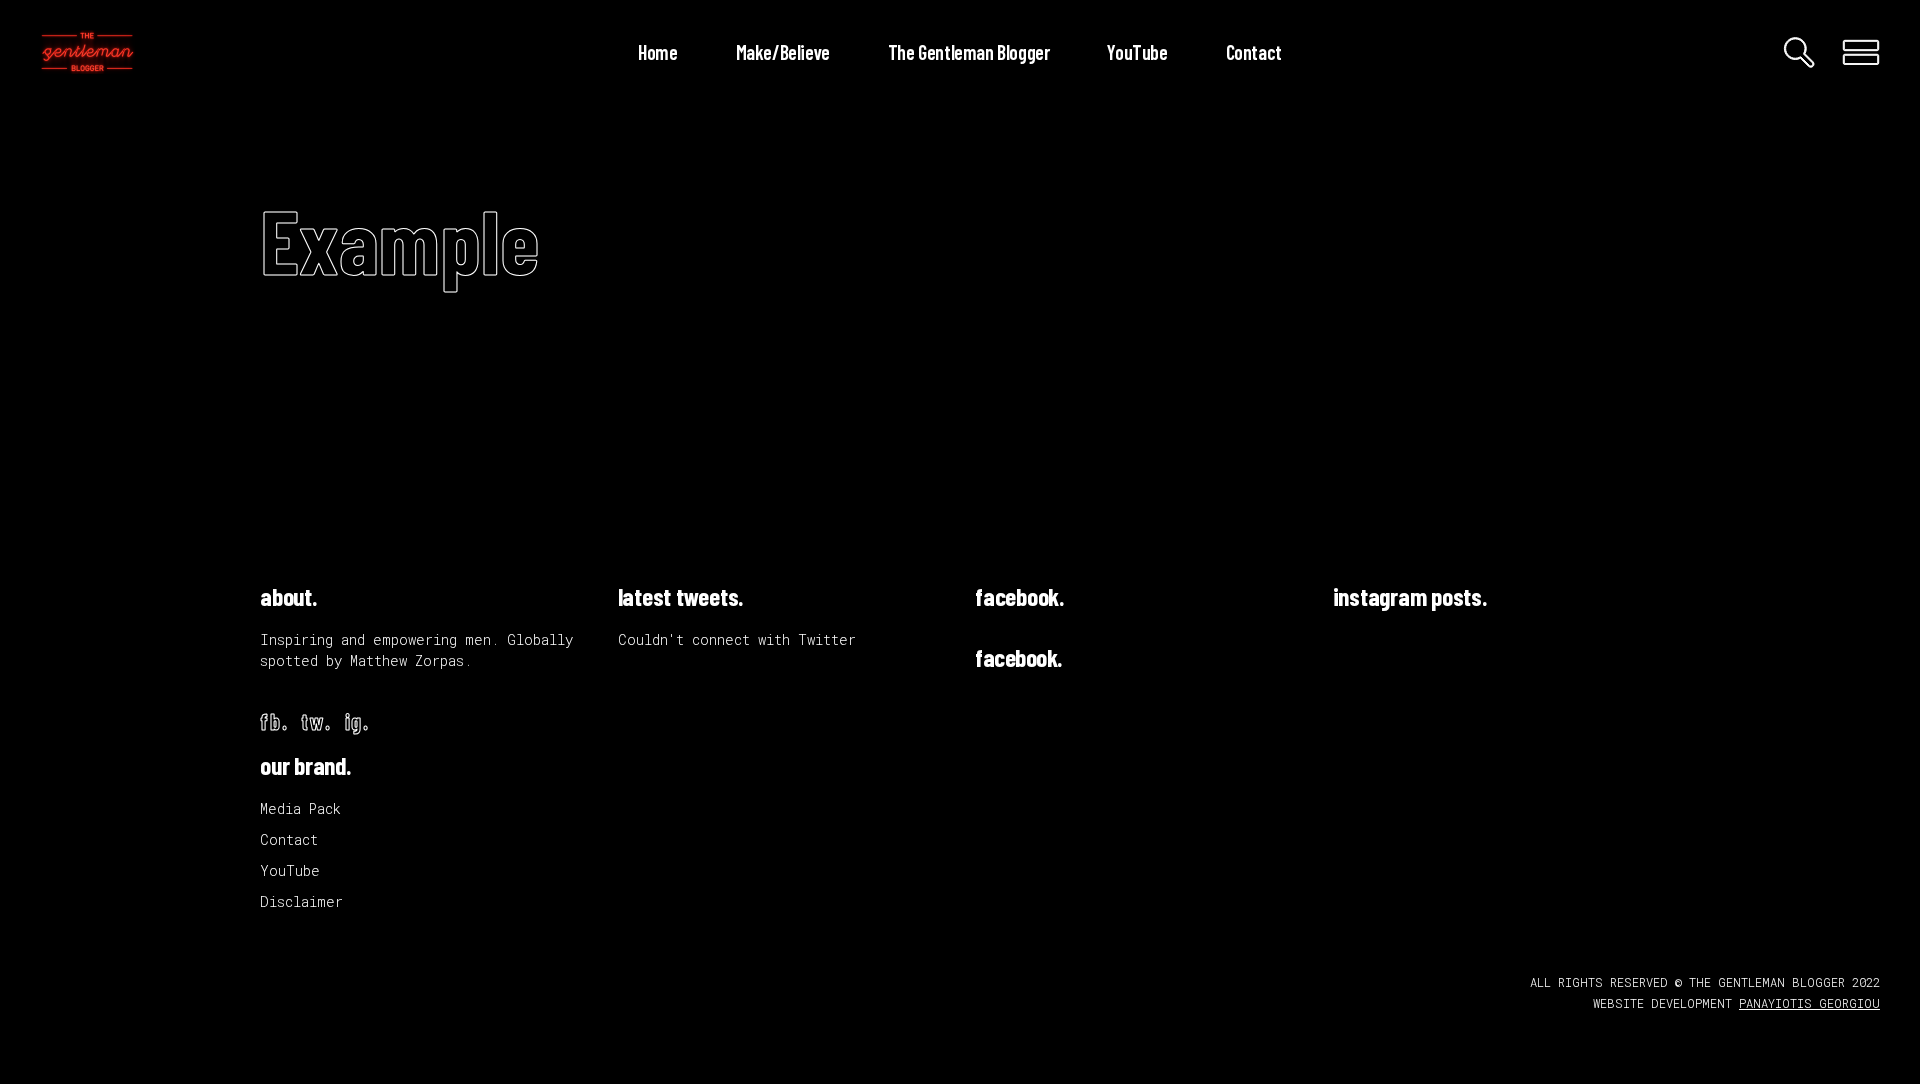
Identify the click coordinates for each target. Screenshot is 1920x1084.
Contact (289, 839)
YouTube (290, 870)
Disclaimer (301, 901)
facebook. (1019, 596)
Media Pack (300, 808)
